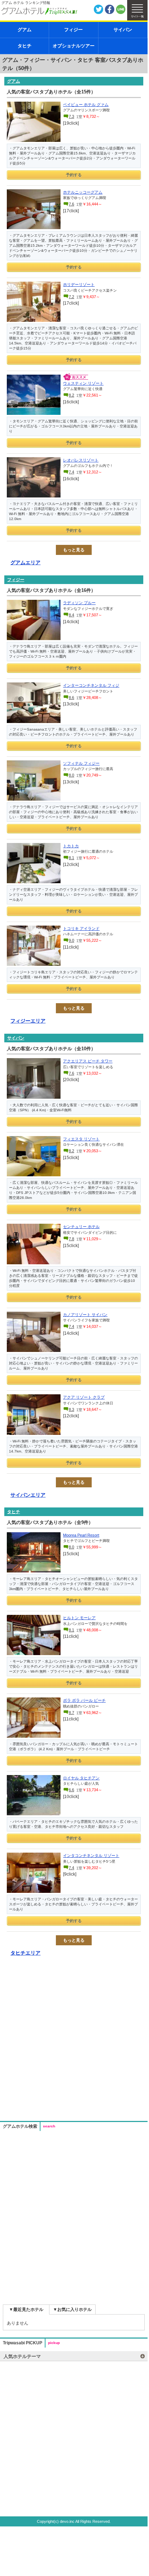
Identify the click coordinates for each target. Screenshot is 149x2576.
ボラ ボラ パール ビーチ (84, 1700)
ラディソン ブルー (79, 603)
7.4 (71, 472)
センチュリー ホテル (81, 1227)
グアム (25, 30)
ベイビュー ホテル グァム (86, 105)
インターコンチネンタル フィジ (91, 685)
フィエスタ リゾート (81, 1139)
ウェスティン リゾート (83, 383)
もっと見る (74, 550)
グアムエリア (25, 562)
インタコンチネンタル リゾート (91, 1855)
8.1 (71, 858)
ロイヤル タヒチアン (81, 1778)
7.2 (71, 297)
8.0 (71, 775)
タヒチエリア (25, 1953)
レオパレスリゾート (81, 460)
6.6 (71, 1790)
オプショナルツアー (74, 46)
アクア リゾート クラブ (84, 1397)
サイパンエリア (28, 1495)
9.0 (71, 940)
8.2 (71, 395)
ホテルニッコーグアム (83, 192)
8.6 (71, 698)
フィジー (73, 30)
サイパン (123, 30)
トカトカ (71, 846)
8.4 (71, 615)
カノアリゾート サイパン (85, 1315)
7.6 (71, 204)
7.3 (71, 116)
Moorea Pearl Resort (81, 1535)
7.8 (71, 1239)
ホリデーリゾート (79, 284)
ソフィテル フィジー (81, 763)
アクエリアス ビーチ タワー (88, 1061)
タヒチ (25, 46)
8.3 (71, 1409)
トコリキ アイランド (81, 928)
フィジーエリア (28, 1021)
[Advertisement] (74, 2040)
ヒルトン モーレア (79, 1618)
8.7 (71, 1713)
